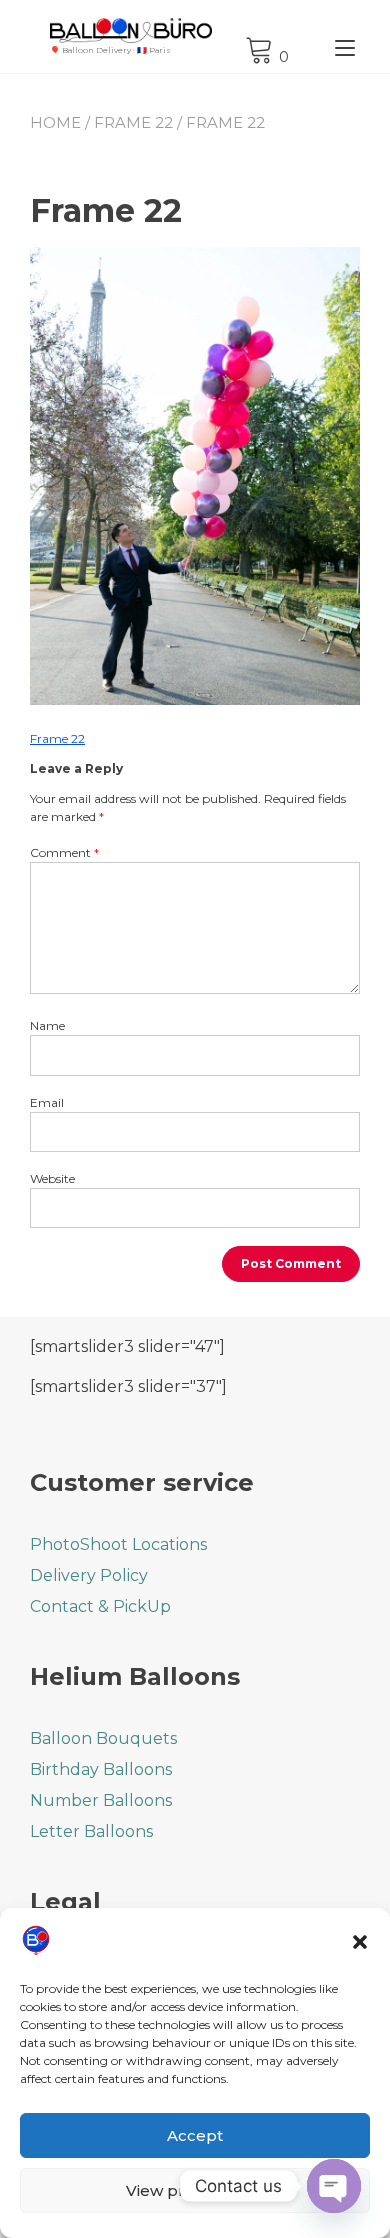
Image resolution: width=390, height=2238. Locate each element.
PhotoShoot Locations (118, 1544)
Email (47, 1102)
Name (47, 1025)
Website (52, 1178)
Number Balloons (101, 1800)
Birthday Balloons (101, 1769)
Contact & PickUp (100, 1606)
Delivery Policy (89, 1575)
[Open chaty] (334, 2186)
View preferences (195, 2190)
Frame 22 (133, 122)
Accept (195, 2135)
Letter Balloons (91, 1831)
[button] (360, 1942)
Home (55, 122)
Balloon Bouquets (103, 1738)
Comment (64, 852)
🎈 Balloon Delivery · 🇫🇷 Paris (110, 50)
